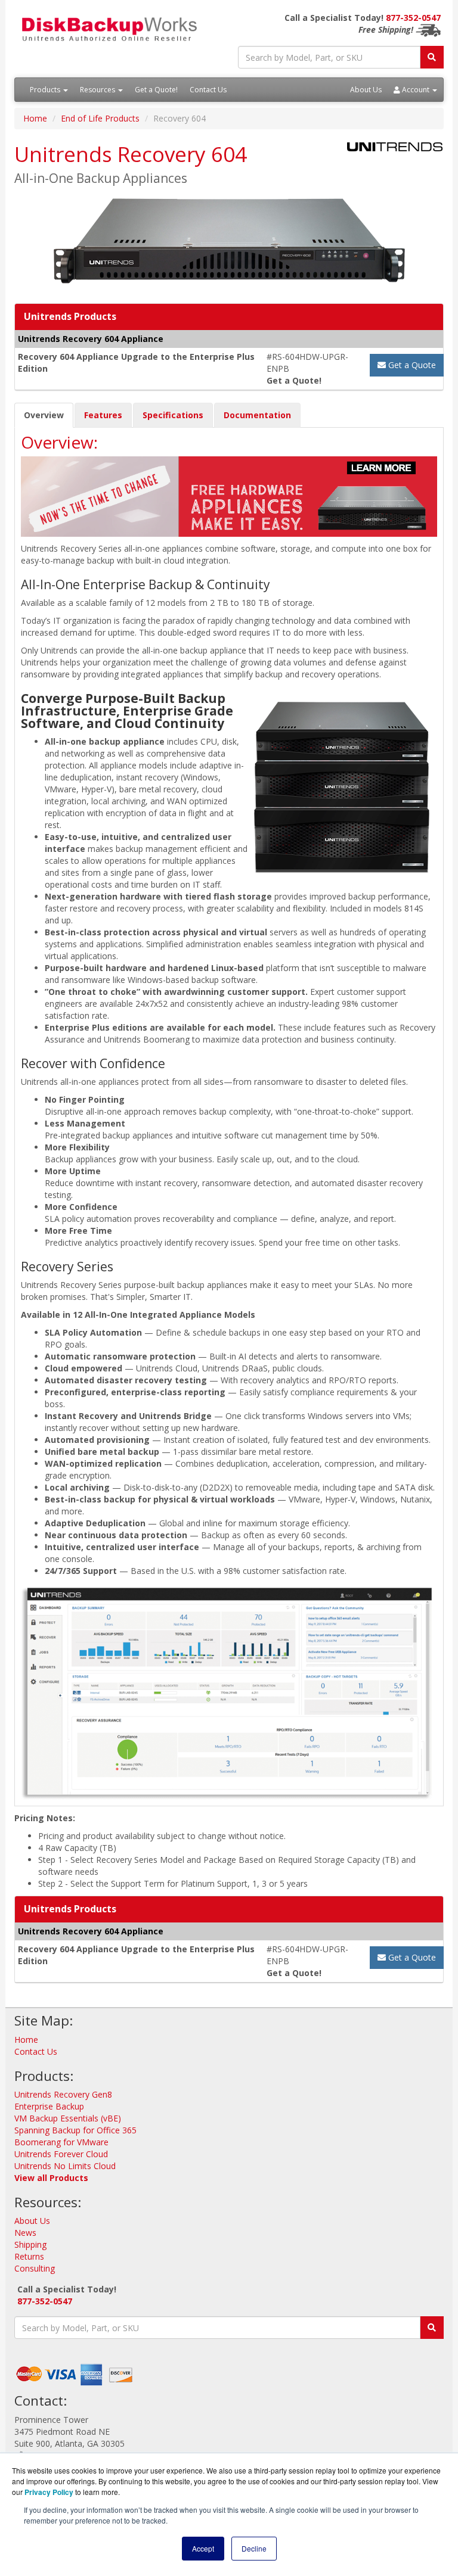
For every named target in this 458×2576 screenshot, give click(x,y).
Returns (29, 2256)
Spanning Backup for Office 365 (75, 2130)
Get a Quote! (156, 90)
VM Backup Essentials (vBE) (68, 2118)
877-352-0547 (413, 18)
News (25, 2233)
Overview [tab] (44, 415)
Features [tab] (103, 415)
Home (35, 118)
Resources (98, 90)
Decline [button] (254, 2548)
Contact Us (208, 90)
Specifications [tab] (173, 415)
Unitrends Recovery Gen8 (63, 2094)
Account (416, 90)
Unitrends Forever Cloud (61, 2154)
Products (46, 90)
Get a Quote (411, 365)
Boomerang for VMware (61, 2142)
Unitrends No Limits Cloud (65, 2166)
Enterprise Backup (49, 2106)
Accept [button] (203, 2548)
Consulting (35, 2268)
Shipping (30, 2244)
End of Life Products (100, 118)
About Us (366, 90)
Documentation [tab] (257, 415)
